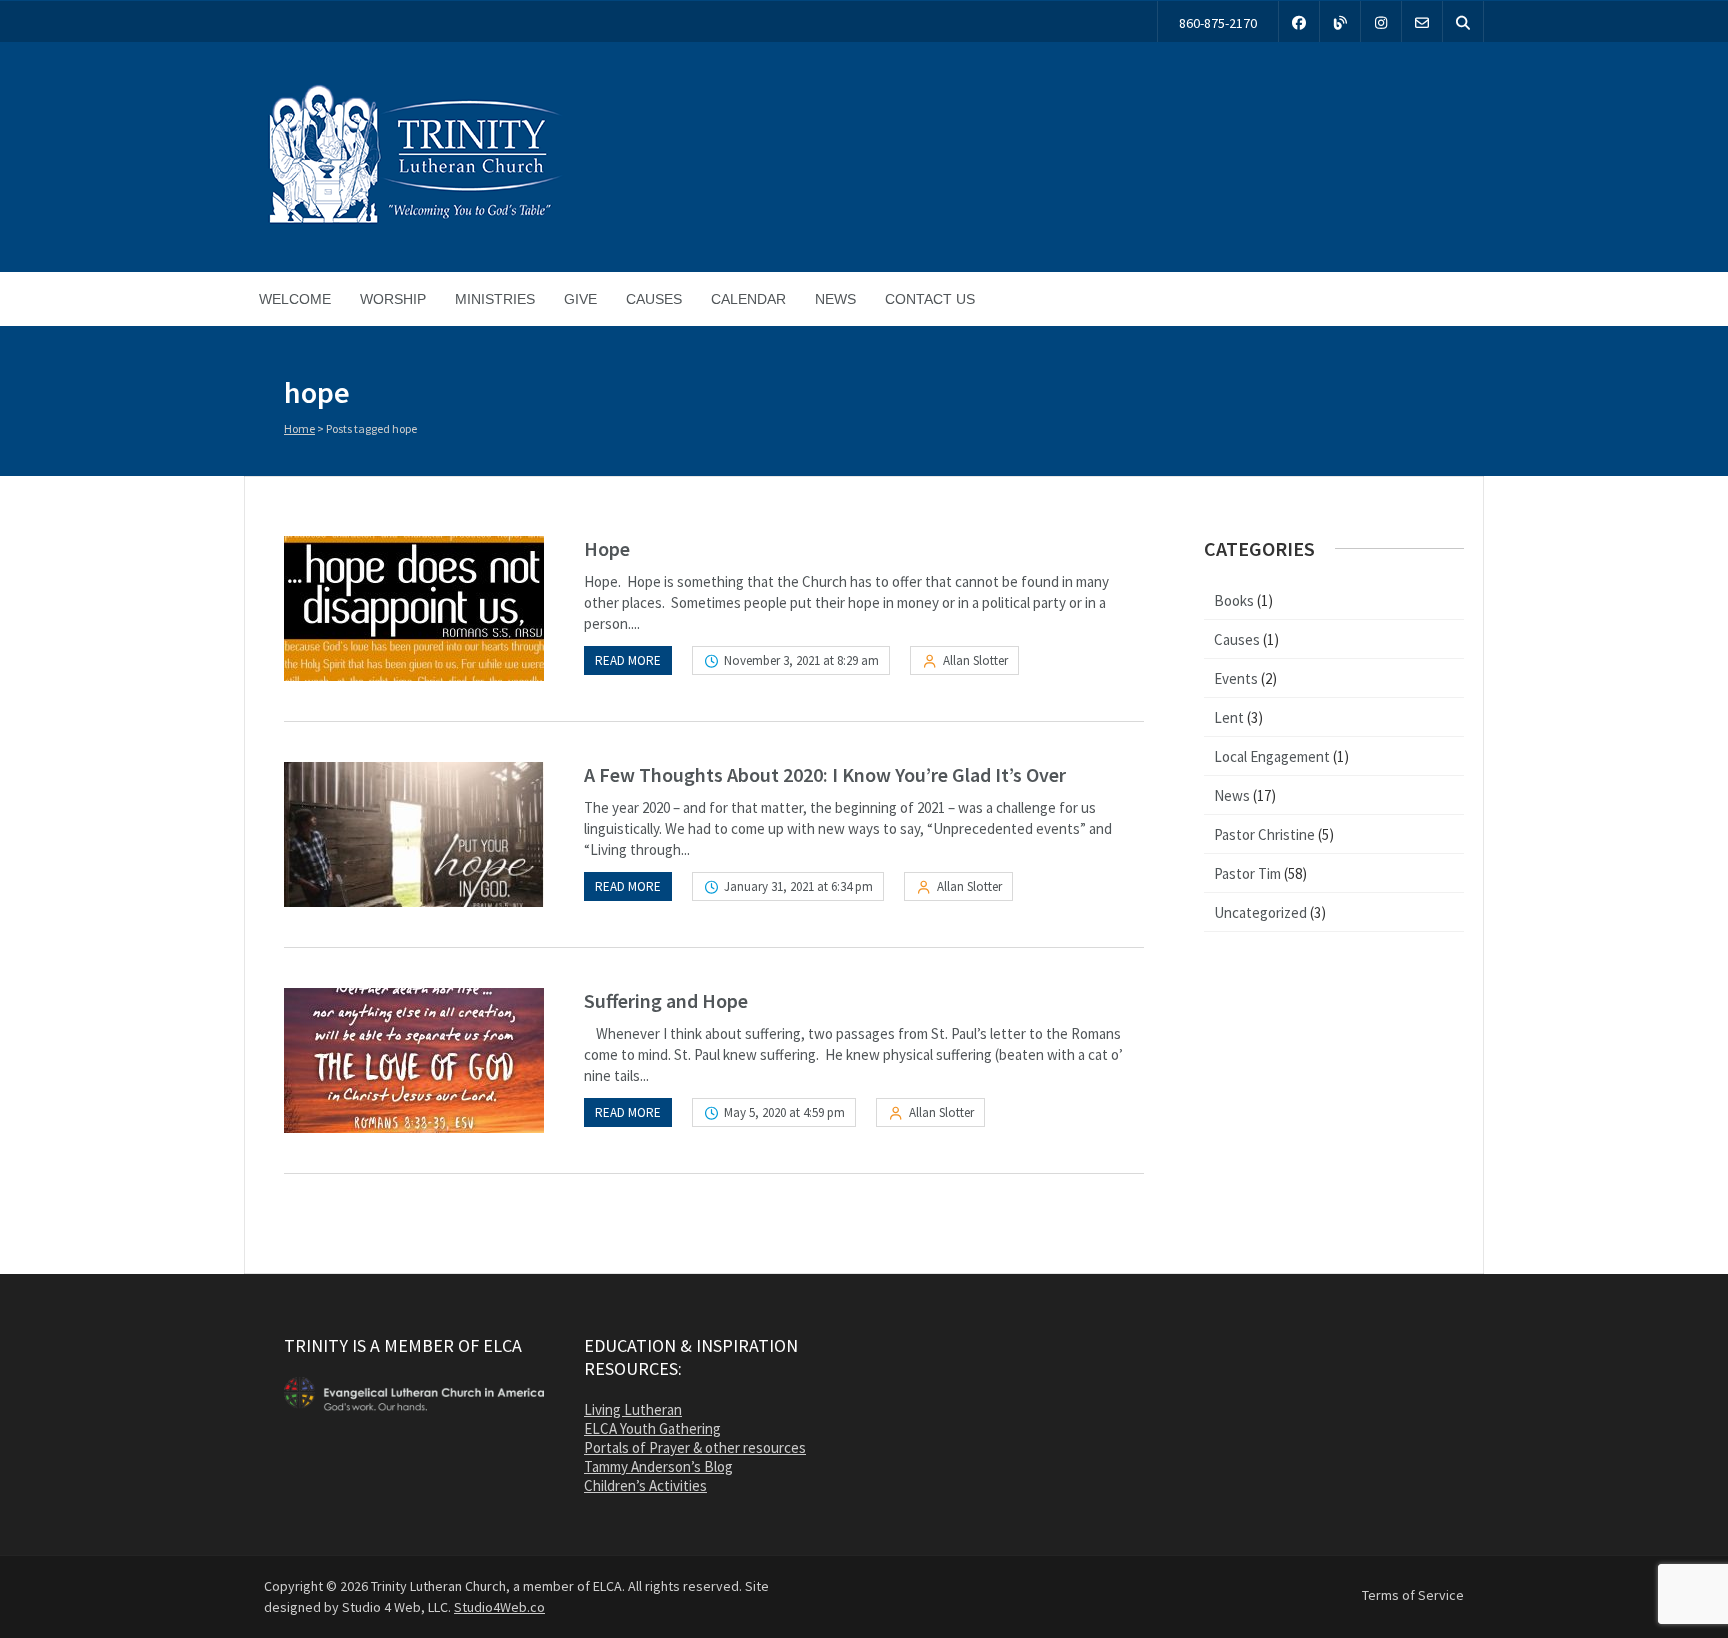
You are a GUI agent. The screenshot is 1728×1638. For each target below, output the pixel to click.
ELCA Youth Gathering (652, 1428)
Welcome (295, 299)
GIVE (580, 299)
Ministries (495, 299)
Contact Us (930, 299)
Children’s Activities (645, 1485)
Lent (1229, 717)
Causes (654, 299)
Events (1236, 678)
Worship (393, 299)
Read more (628, 660)
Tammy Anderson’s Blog (658, 1466)
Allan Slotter (975, 660)
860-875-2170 (1218, 23)
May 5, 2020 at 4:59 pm (784, 1112)
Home (299, 428)
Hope (607, 548)
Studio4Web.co (499, 1607)
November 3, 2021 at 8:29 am (801, 660)
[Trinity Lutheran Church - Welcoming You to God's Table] (414, 223)
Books (1234, 600)
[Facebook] (1299, 21)
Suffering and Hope (666, 1000)
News (835, 299)
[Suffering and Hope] (414, 1060)
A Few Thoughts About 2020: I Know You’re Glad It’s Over (825, 774)
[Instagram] (1381, 21)
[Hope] (414, 608)
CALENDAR (748, 299)
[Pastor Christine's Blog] (1340, 21)
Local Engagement (1272, 756)
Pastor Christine (1264, 834)
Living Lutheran (633, 1409)
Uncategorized (1260, 912)
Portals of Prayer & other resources (695, 1447)
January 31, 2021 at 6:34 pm (798, 886)
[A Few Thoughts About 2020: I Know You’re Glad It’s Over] (414, 834)
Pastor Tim (1247, 873)
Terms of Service (1413, 1595)
